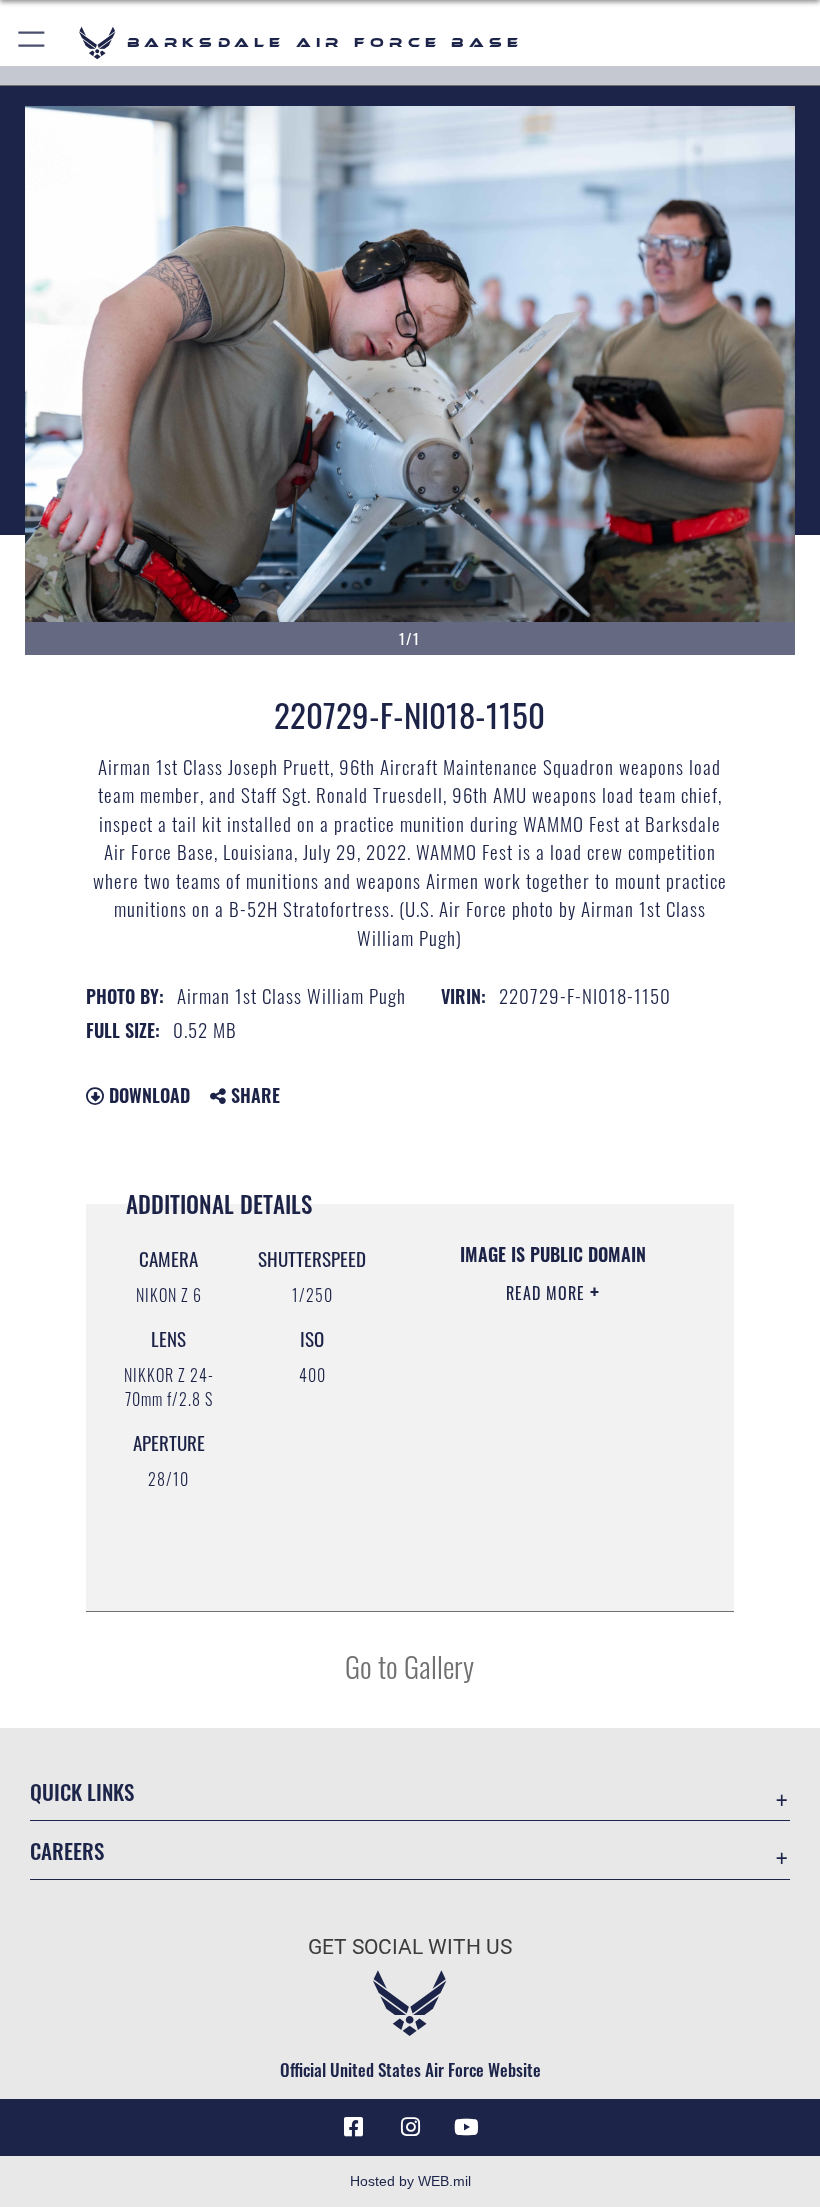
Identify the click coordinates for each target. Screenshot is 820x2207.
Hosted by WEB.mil (410, 2181)
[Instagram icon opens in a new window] (410, 2127)
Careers (67, 1850)
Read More (548, 1293)
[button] (32, 42)
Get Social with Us (410, 1947)
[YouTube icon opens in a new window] (466, 2127)
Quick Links (82, 1791)
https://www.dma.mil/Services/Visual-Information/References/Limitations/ (547, 1546)
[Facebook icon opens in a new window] (354, 2127)
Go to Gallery (409, 1665)
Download (147, 1095)
